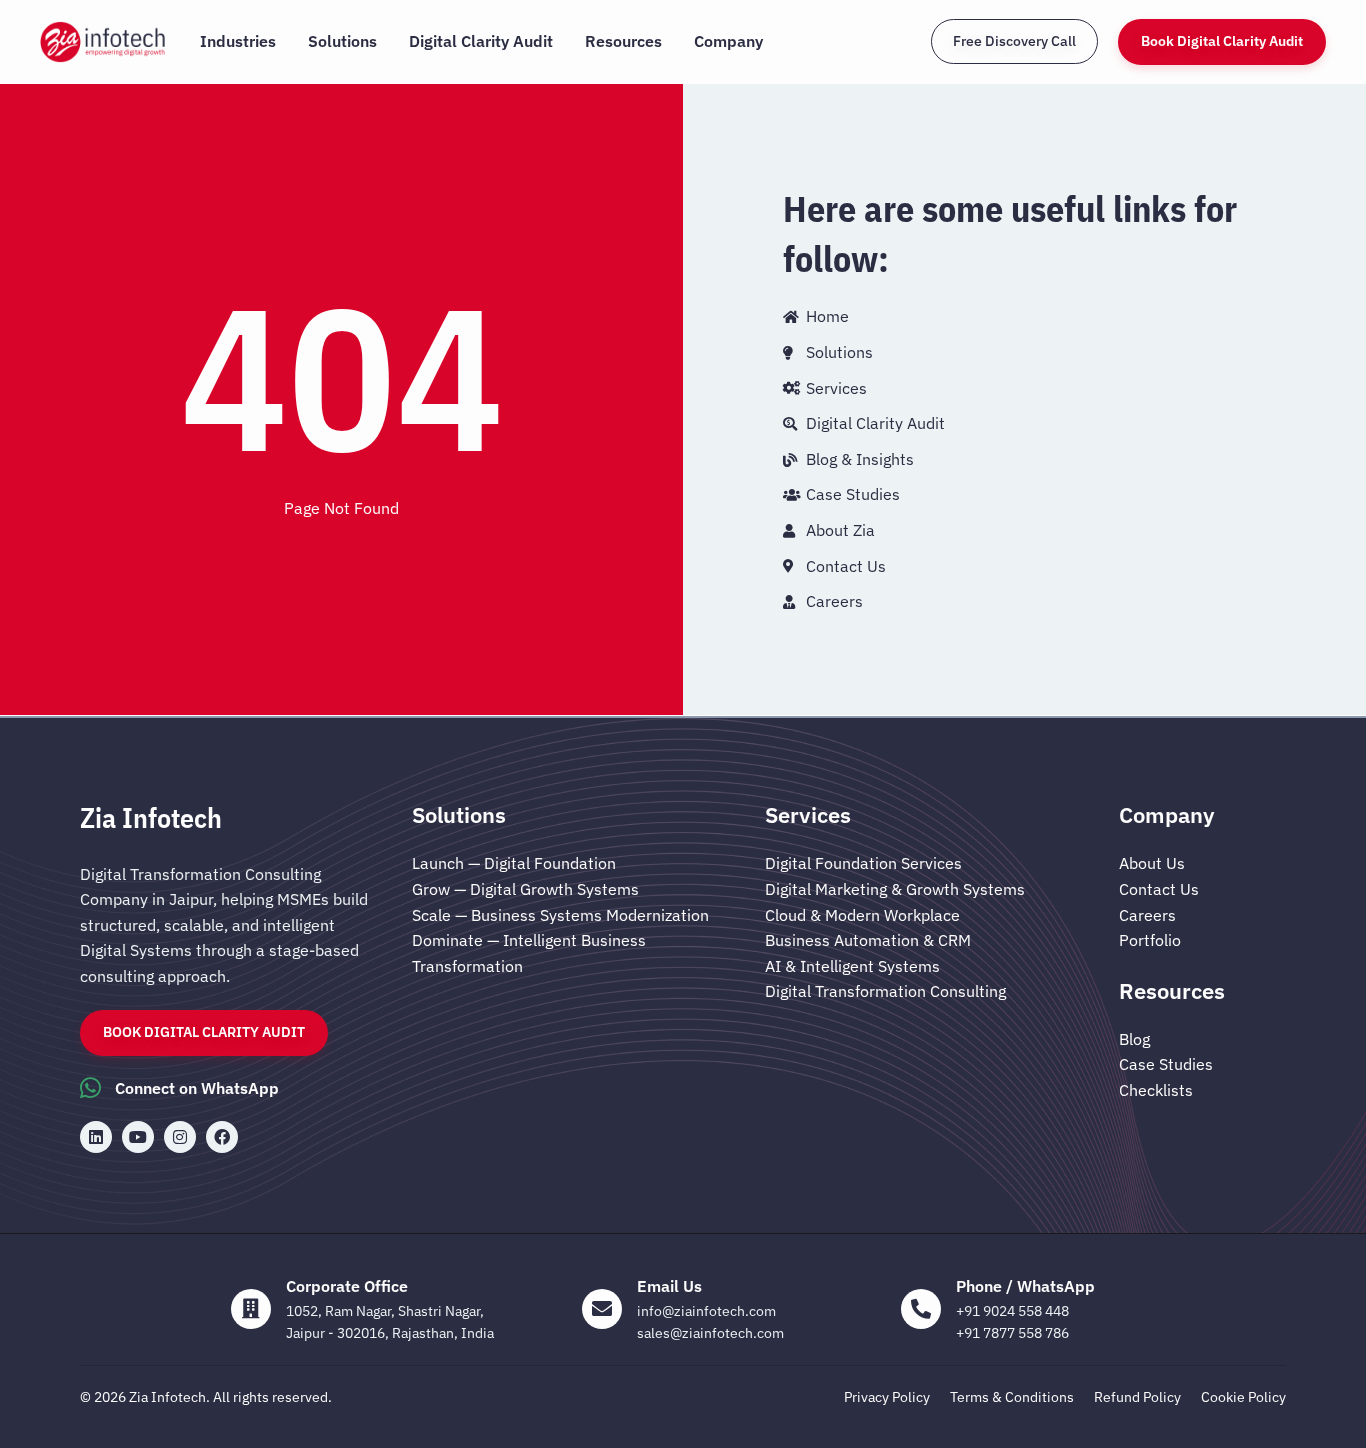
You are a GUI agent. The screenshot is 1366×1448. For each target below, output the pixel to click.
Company (728, 41)
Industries (238, 41)
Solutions (342, 41)
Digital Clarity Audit (481, 41)
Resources (623, 41)
